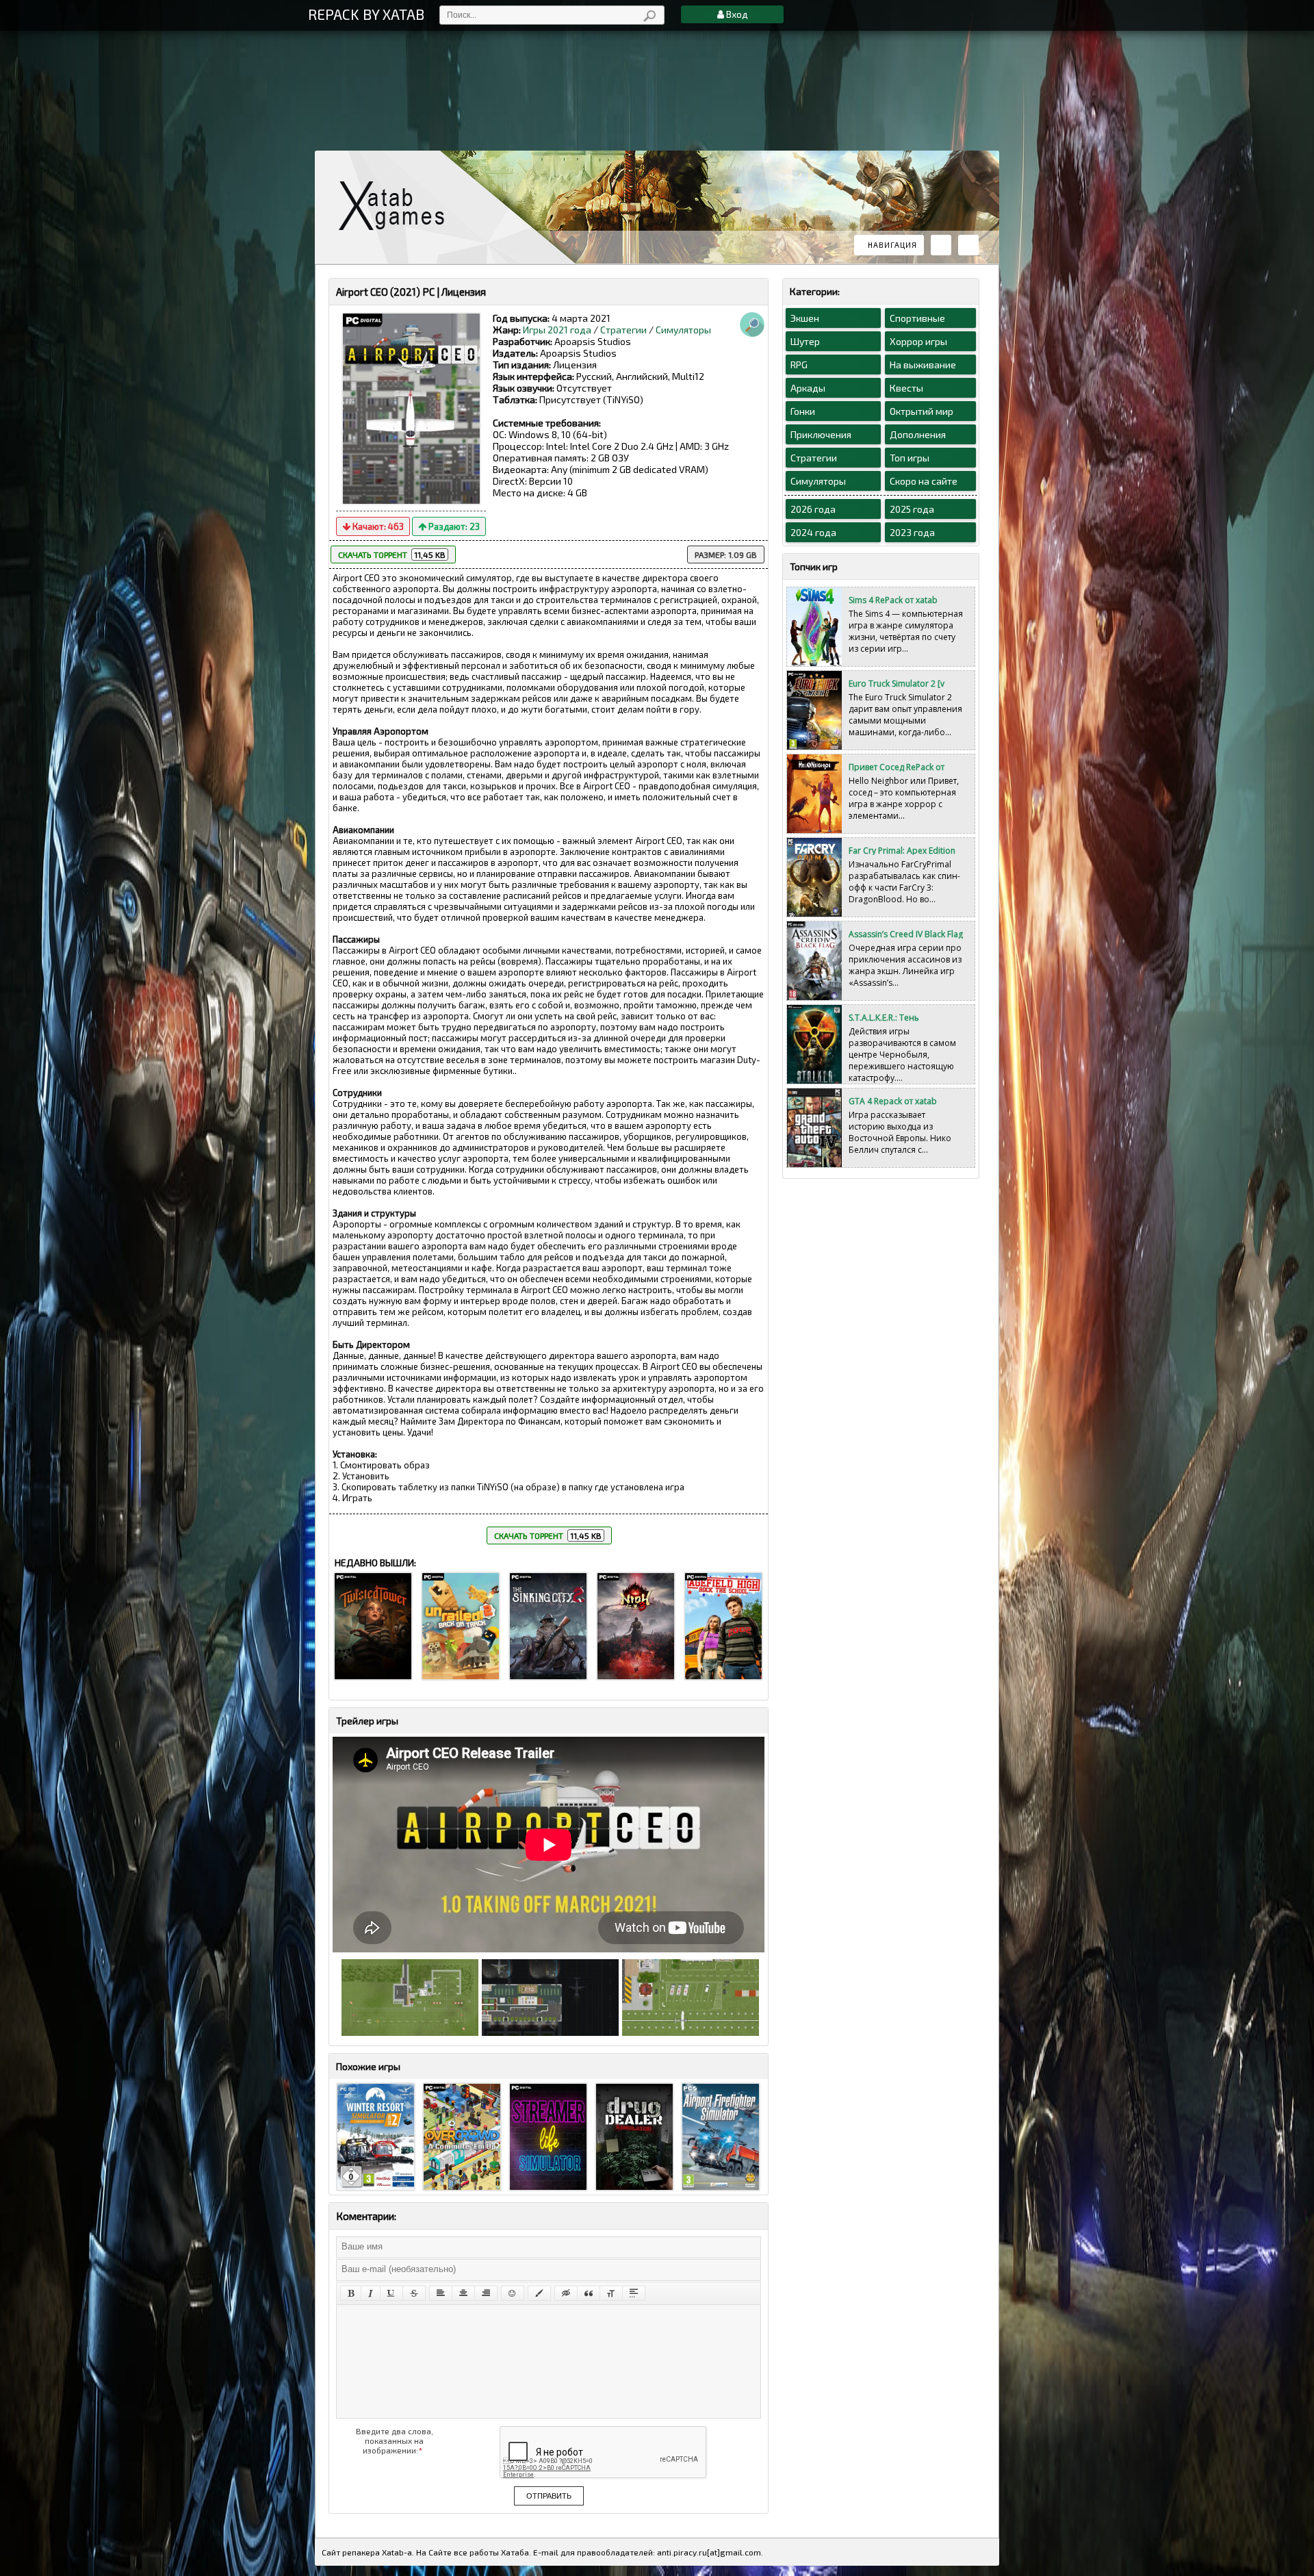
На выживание (923, 365)
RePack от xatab (397, 206)
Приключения (821, 434)
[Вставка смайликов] (513, 2293)
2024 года (813, 532)
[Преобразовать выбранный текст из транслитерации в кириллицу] (611, 2293)
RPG (799, 365)
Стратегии (623, 330)
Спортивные (917, 318)
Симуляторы (683, 330)
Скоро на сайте (924, 481)
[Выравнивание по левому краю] (441, 2293)
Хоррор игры (918, 341)
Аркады (808, 388)
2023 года (912, 532)
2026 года (813, 509)
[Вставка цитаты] (589, 2293)
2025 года (912, 509)
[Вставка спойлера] (634, 2293)
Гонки (803, 411)
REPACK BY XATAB (366, 14)
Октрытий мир (922, 411)
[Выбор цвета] (539, 2293)
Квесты (906, 388)
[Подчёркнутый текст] (391, 2293)
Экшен (805, 318)
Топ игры (910, 458)
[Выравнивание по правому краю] (486, 2293)
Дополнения (918, 434)
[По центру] (463, 2293)
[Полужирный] (351, 2293)
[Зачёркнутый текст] (414, 2293)
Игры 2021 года (557, 330)
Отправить (549, 2496)
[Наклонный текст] (371, 2293)
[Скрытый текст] (566, 2293)
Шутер (805, 341)
